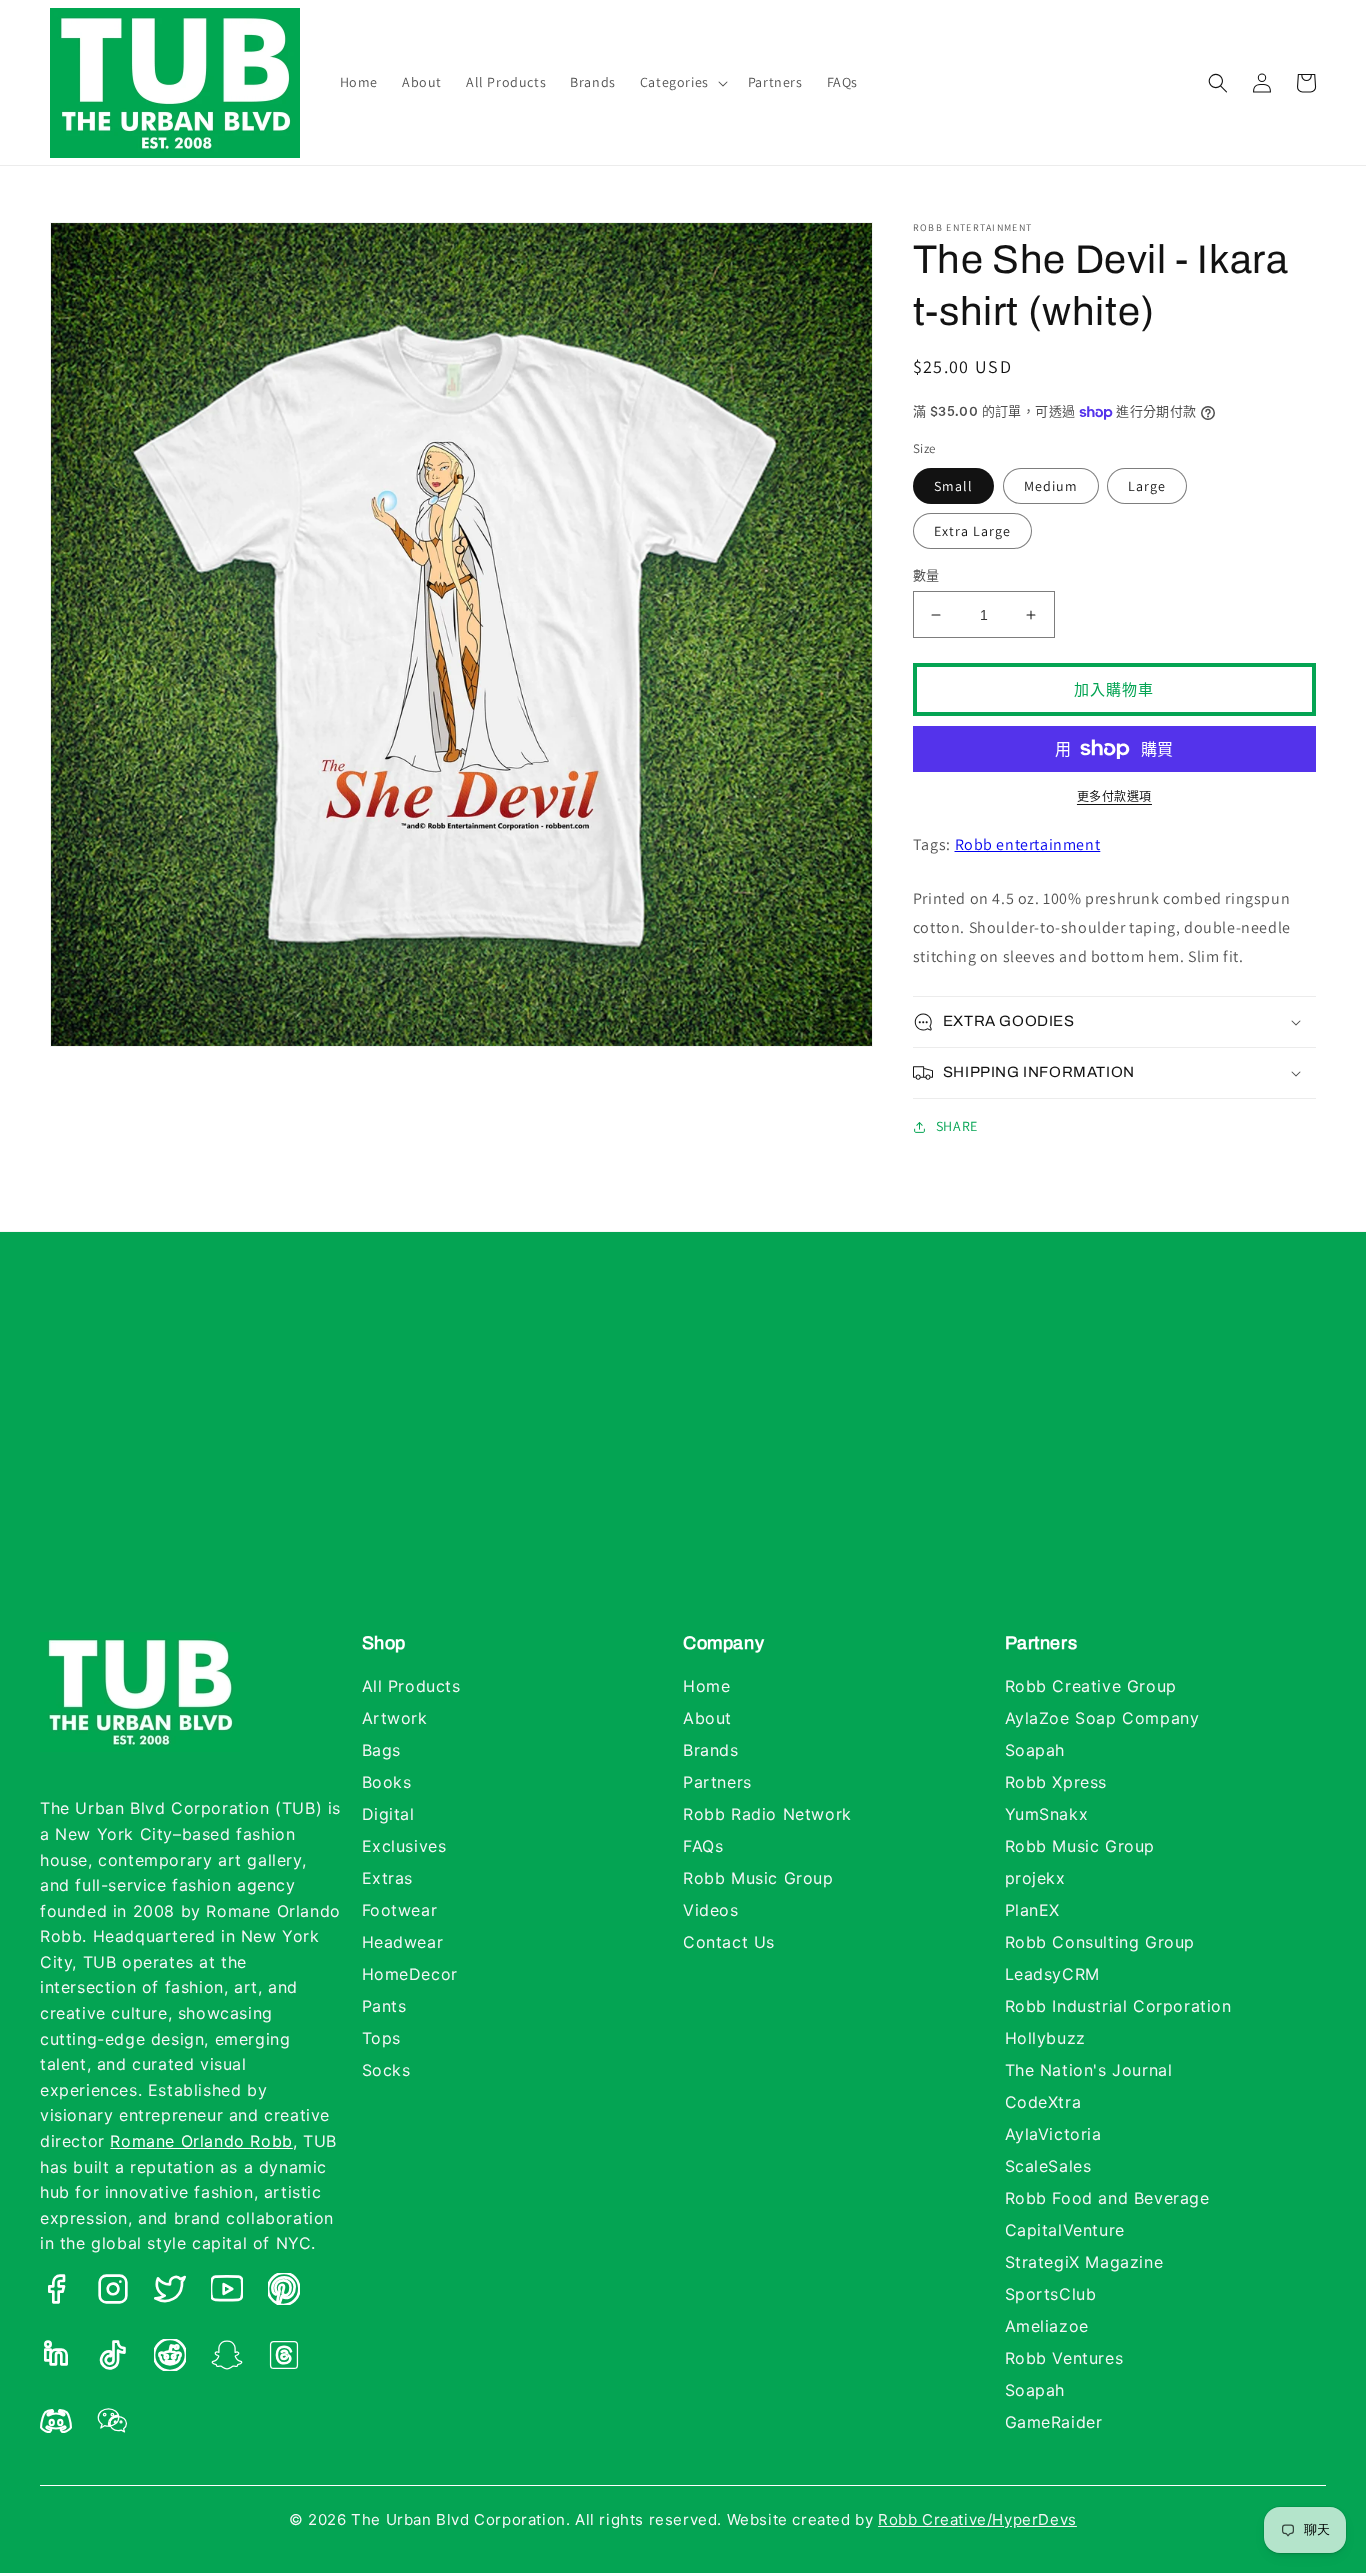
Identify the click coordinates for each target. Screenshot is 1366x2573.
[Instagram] (113, 2293)
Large (1147, 486)
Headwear (403, 1942)
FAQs (703, 1846)
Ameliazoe (1047, 2326)
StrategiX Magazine (1084, 2262)
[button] (682, 82)
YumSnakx (1047, 1814)
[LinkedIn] (56, 2359)
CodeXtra (1043, 2102)
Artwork (395, 1718)
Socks (386, 2070)
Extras (388, 1878)
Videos (711, 1910)
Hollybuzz (1045, 2038)
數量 (926, 575)
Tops (381, 2038)
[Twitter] (170, 2293)
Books (387, 1782)
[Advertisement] (683, 1452)
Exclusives (404, 1846)
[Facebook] (56, 2293)
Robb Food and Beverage (1107, 2198)
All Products (411, 1686)
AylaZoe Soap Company (1102, 1718)
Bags (381, 1750)
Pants (384, 2006)
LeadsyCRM (1052, 1974)
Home (706, 1686)
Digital (388, 1814)
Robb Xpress (1056, 1782)
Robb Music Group (758, 1878)
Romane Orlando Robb (201, 2141)
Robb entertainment (1028, 844)
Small (953, 486)
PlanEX (1033, 1910)
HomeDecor (410, 1974)
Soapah (1035, 1750)
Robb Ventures (1064, 2358)
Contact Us (729, 1942)
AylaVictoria (1053, 2134)
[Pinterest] (284, 2293)
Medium (1051, 486)
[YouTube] (227, 2293)
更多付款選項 (1114, 796)
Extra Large (972, 531)
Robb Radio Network (767, 1814)
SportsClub (1051, 2294)
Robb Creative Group (1091, 1686)
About (707, 1718)
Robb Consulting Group (1100, 1942)
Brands (711, 1750)
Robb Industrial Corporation (1118, 2006)
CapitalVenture (1065, 2230)
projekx (1035, 1878)
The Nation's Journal (1089, 2070)
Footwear (400, 1910)
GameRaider (1054, 2422)
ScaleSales (1048, 2166)
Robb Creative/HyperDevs (977, 2519)
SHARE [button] (957, 1126)
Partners (717, 1782)
